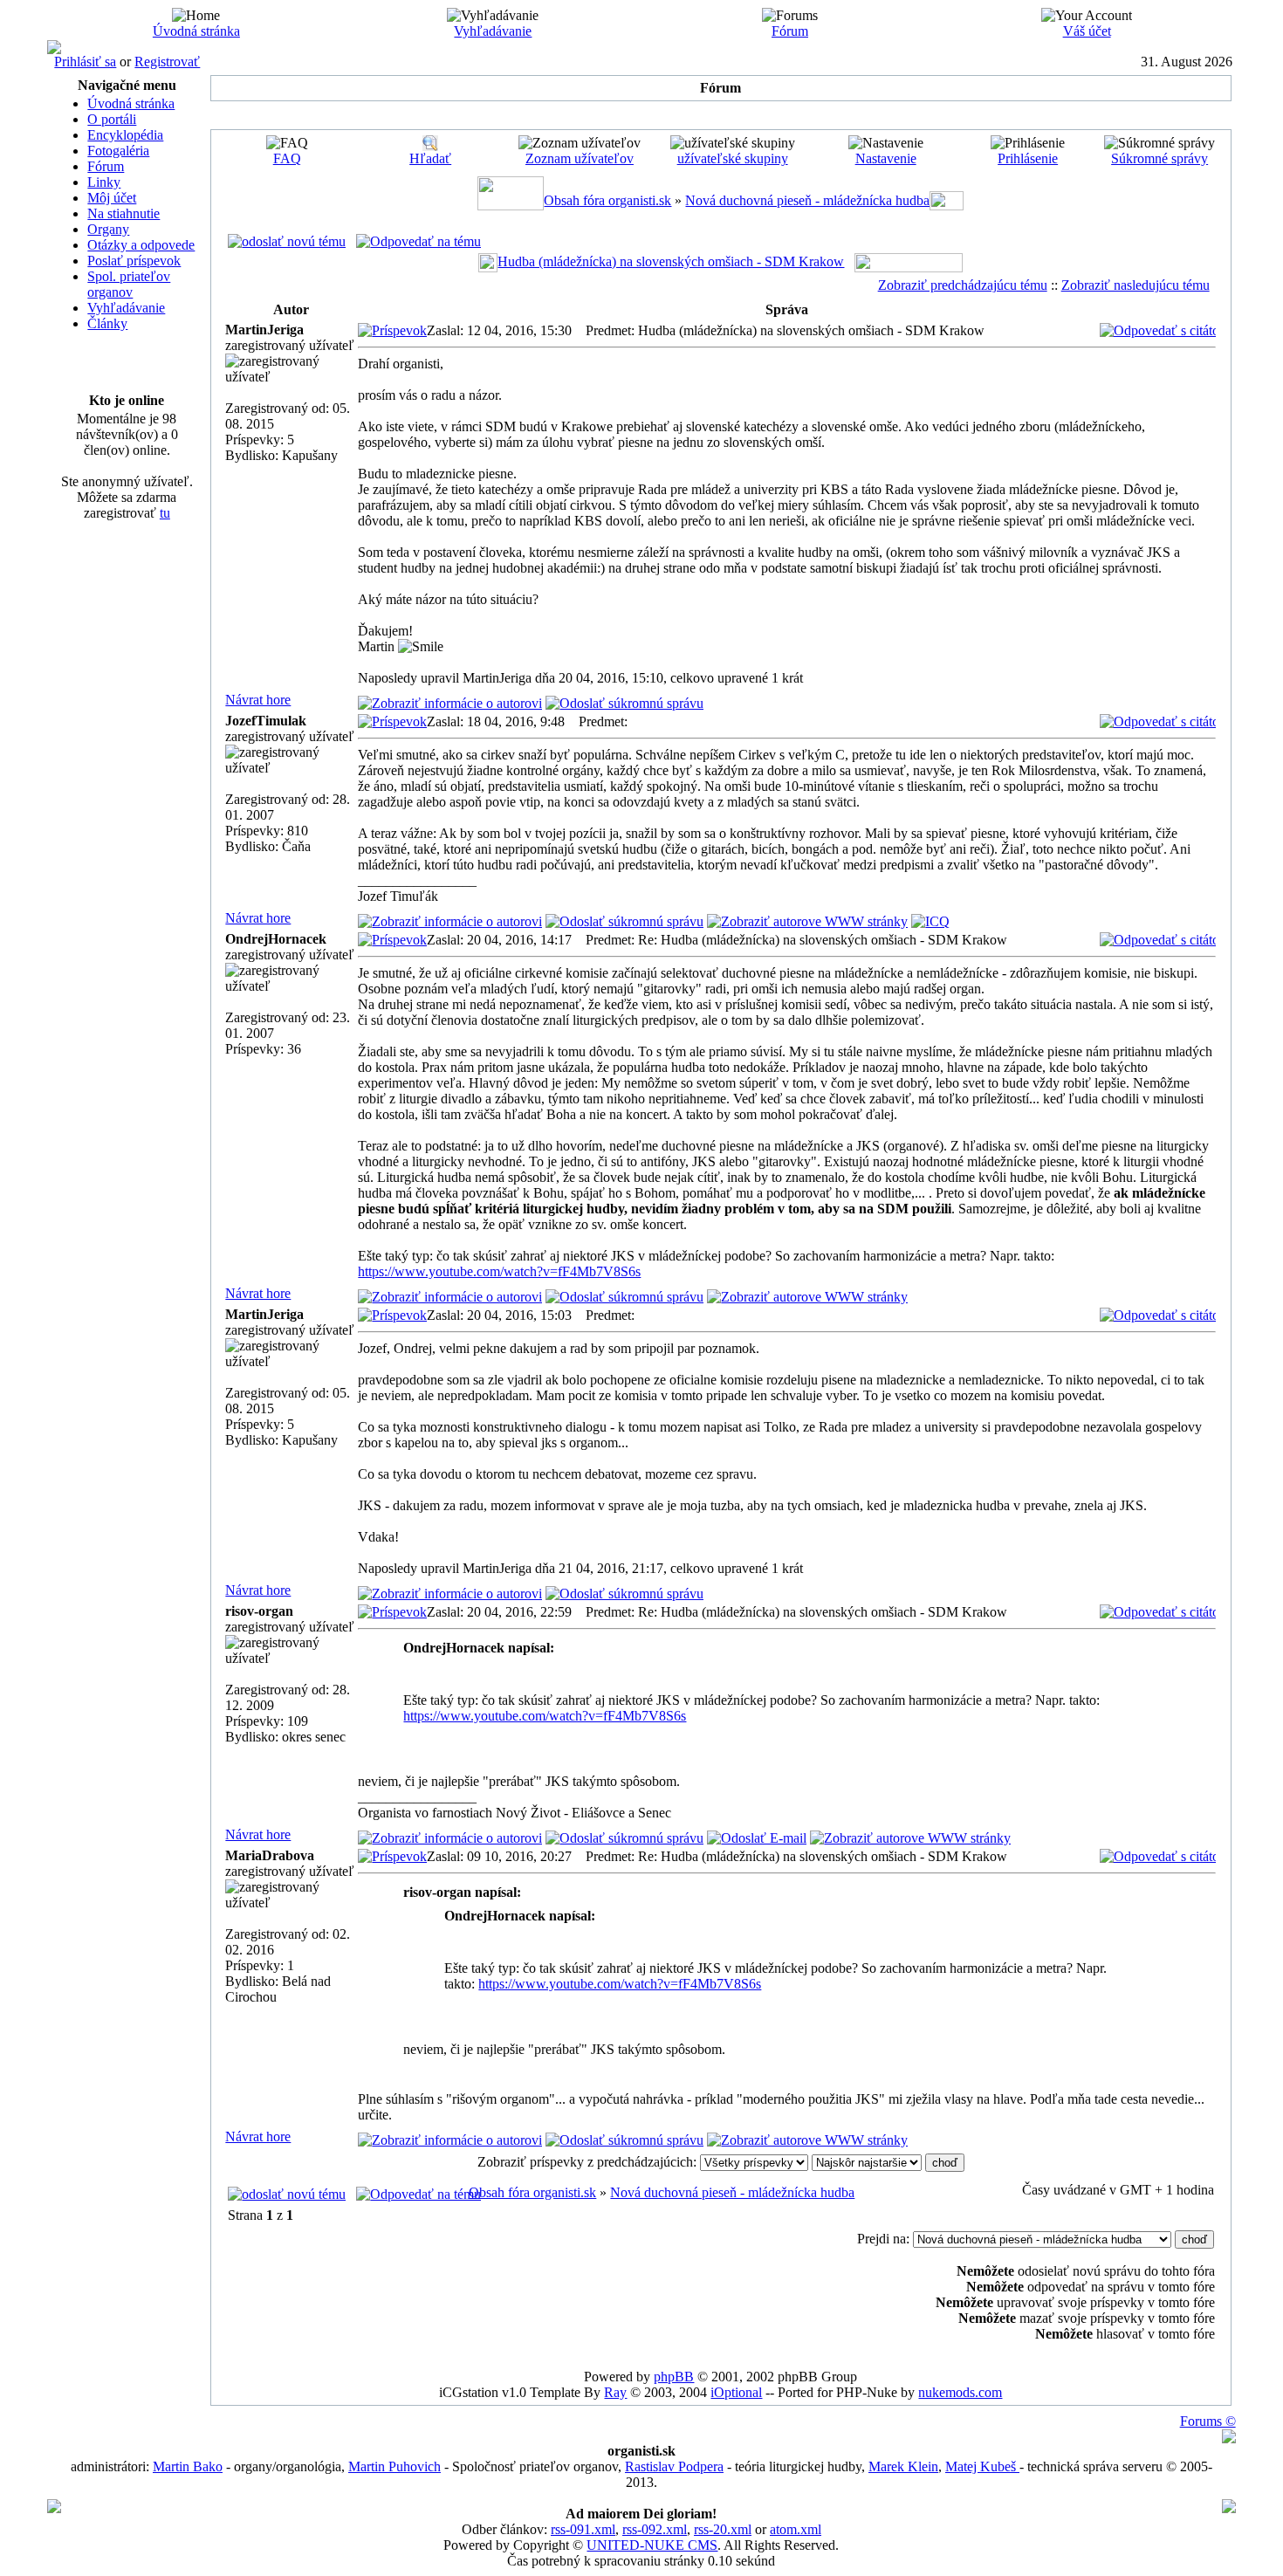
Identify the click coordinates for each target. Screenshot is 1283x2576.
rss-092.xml (655, 2529)
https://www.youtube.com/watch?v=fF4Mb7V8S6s (499, 1271)
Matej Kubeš (982, 2466)
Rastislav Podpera (674, 2466)
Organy (108, 229)
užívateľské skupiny (733, 158)
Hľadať (430, 158)
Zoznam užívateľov (580, 158)
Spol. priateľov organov (129, 284)
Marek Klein (903, 2466)
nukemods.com (960, 2392)
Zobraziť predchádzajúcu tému (963, 285)
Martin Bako (188, 2466)
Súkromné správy (1160, 158)
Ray (615, 2392)
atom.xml (796, 2529)
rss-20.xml (723, 2529)
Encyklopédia (125, 135)
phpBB (674, 2377)
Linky (104, 182)
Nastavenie (886, 158)
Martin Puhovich (395, 2466)
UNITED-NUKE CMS (652, 2545)
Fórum (790, 31)
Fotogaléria (118, 151)
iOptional (736, 2392)
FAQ (287, 158)
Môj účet (112, 198)
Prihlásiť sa (85, 62)
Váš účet (1087, 31)
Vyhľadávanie (493, 31)
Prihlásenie (1028, 158)
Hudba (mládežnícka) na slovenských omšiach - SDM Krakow (671, 261)
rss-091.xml (583, 2529)
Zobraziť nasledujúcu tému (1135, 285)
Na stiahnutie (123, 213)
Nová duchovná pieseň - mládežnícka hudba (807, 200)
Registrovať (167, 62)
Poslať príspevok (134, 261)
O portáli (112, 119)
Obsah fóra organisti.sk (607, 200)
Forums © (1208, 2421)
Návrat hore (258, 700)
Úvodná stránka (196, 31)
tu (165, 513)
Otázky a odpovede (141, 245)
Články (107, 323)
